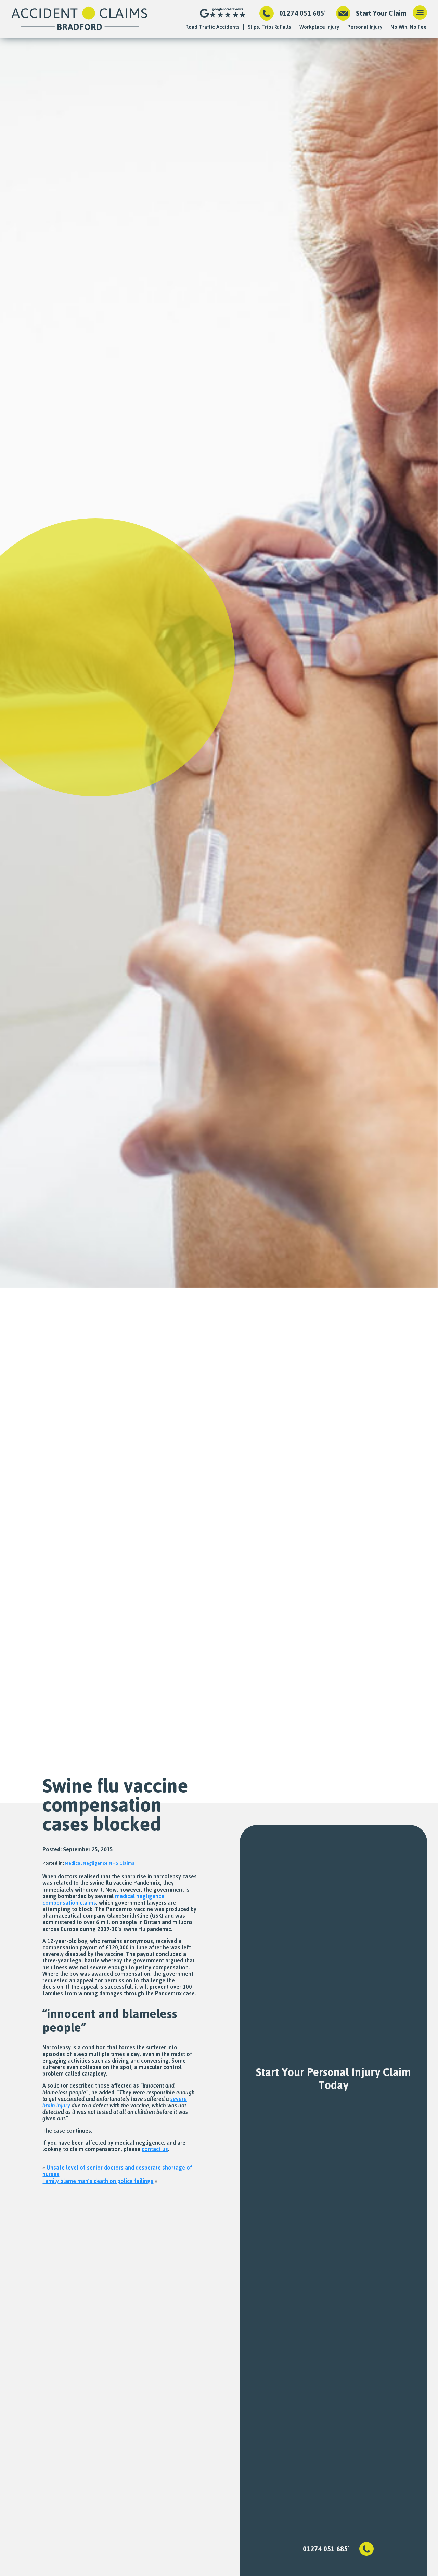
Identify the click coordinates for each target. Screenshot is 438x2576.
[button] (420, 13)
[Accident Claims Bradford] (79, 19)
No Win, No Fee (409, 27)
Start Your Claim (381, 13)
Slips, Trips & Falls (269, 27)
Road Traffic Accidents (212, 27)
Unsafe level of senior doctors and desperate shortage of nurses (117, 2171)
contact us (155, 2149)
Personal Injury (365, 27)
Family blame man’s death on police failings (98, 2181)
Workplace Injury (319, 27)
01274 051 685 (302, 13)
